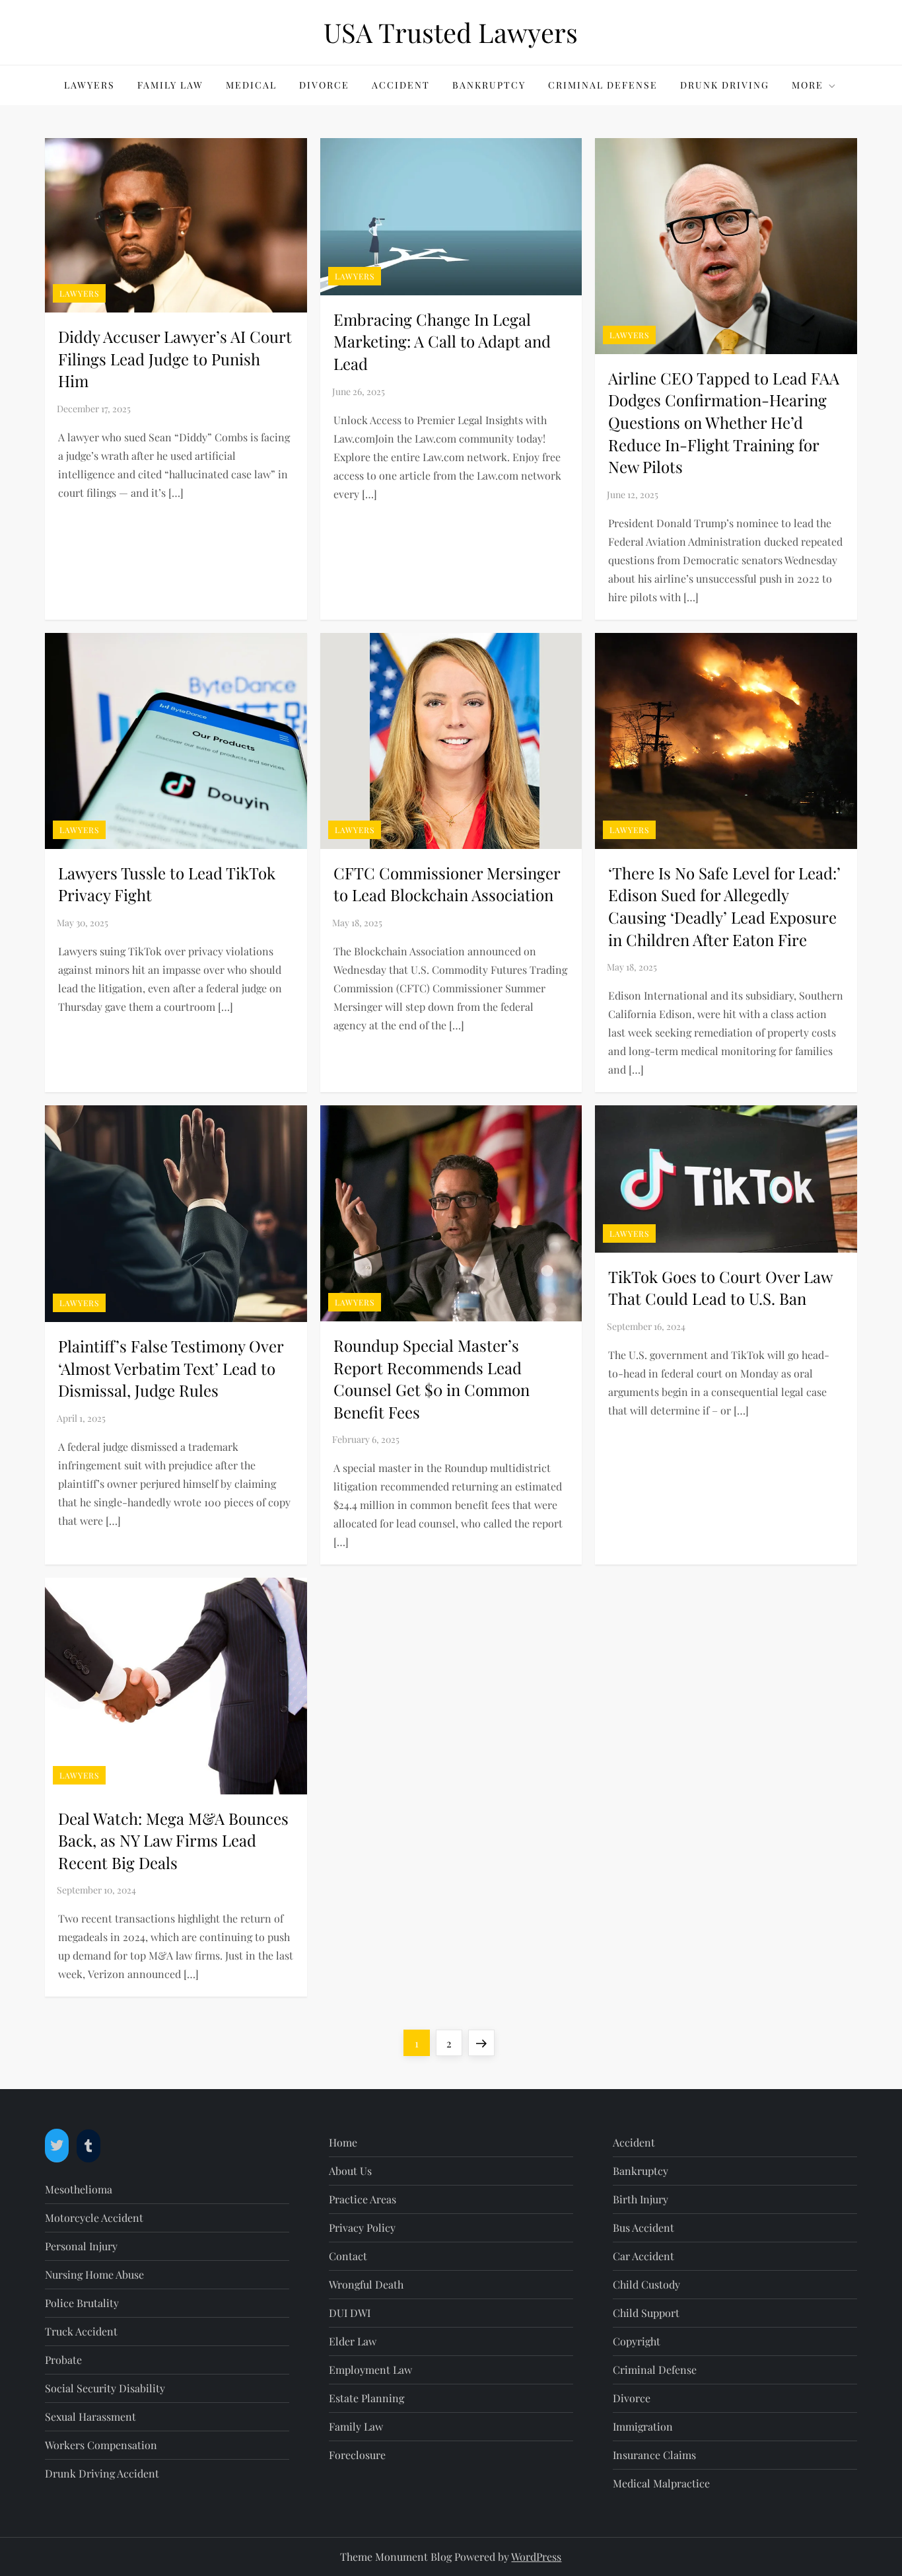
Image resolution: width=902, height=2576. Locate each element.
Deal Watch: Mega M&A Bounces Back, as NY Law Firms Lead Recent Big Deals (173, 1840)
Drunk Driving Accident (102, 2473)
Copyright (637, 2341)
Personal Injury (81, 2246)
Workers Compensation (101, 2445)
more (808, 85)
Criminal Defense (603, 85)
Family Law (170, 85)
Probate (63, 2360)
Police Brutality (82, 2303)
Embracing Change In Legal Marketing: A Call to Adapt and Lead (442, 341)
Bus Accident (643, 2227)
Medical (251, 85)
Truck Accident (81, 2331)
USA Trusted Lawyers (451, 32)
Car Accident (643, 2256)
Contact (348, 2256)
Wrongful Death (366, 2284)
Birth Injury (641, 2199)
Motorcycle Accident (94, 2218)
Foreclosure (357, 2455)
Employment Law (370, 2370)
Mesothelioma (79, 2189)
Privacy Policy (362, 2227)
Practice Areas (363, 2199)
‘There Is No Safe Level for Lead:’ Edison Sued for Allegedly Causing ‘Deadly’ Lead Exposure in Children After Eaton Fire (724, 906)
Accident (401, 85)
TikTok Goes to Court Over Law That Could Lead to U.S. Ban (720, 1288)
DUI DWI (350, 2313)
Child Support (646, 2313)
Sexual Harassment (90, 2416)
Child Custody (646, 2284)
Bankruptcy (489, 85)
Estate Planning (366, 2398)
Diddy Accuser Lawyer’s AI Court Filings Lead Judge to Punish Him (175, 358)
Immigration (643, 2426)
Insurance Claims (654, 2455)
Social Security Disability (105, 2388)
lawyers (89, 85)
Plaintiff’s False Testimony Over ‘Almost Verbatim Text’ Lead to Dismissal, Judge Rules (171, 1368)
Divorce (324, 85)
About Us (350, 2171)
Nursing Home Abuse (94, 2274)
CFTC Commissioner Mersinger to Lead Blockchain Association (447, 884)
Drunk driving (725, 85)
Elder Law (353, 2341)
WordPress (536, 2557)
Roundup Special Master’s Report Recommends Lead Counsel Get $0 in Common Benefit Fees (432, 1379)
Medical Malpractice (661, 2483)
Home (343, 2142)
